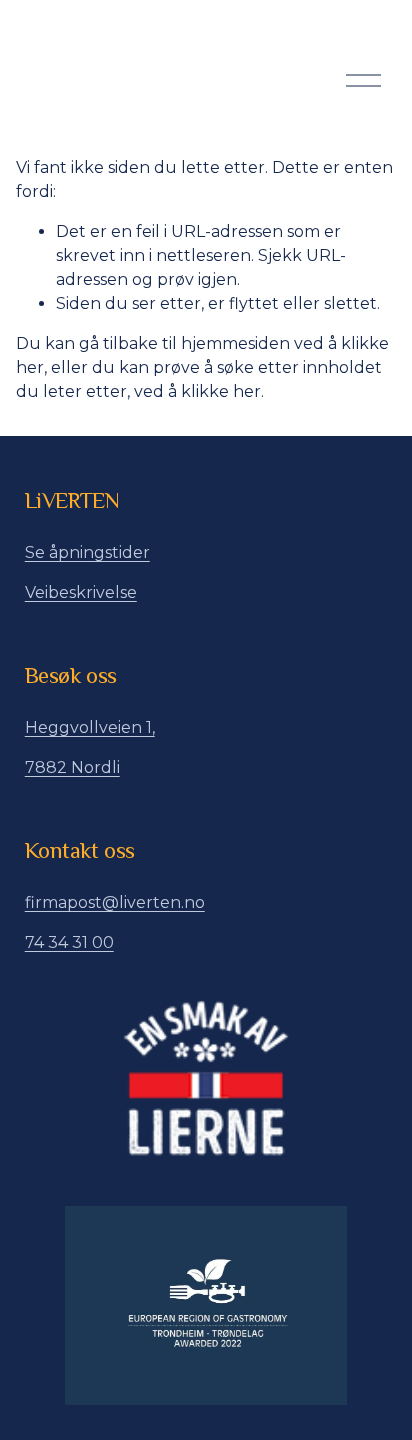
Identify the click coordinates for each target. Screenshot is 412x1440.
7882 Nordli (72, 767)
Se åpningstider (87, 552)
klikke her (221, 391)
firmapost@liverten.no (115, 902)
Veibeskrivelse (81, 592)
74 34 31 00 (69, 942)
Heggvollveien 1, (90, 727)
